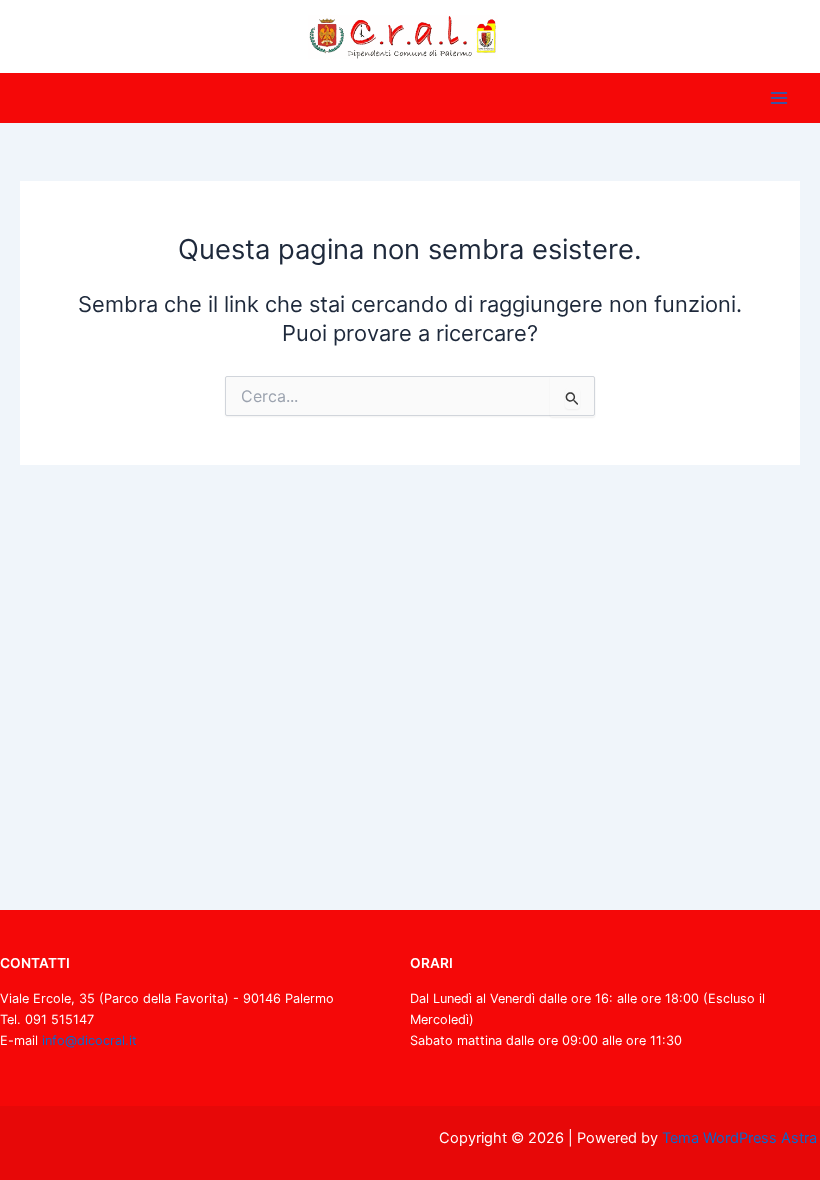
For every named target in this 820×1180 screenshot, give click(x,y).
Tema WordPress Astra (739, 1138)
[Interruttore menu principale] (779, 98)
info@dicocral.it (89, 1040)
